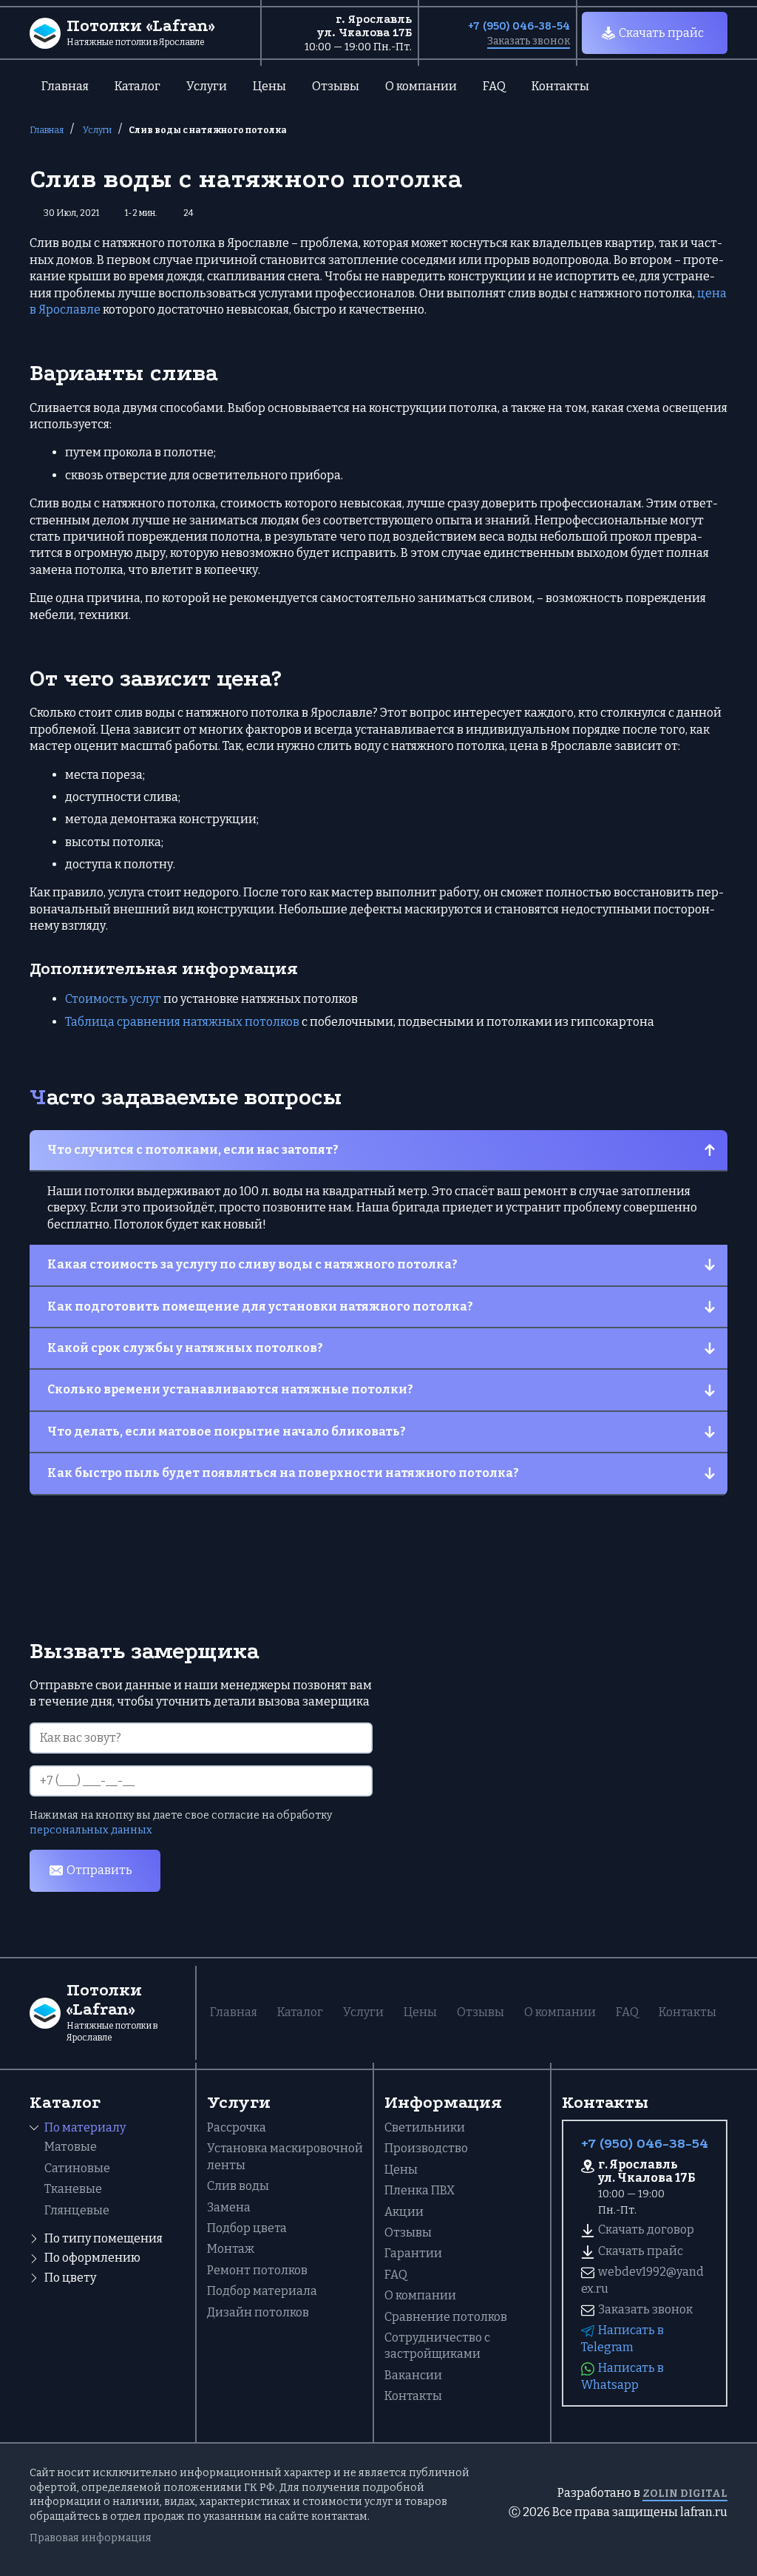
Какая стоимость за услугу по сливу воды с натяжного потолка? (252, 1264)
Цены (269, 86)
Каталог (138, 86)
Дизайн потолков (258, 2312)
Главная (65, 86)
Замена (229, 2207)
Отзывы (336, 86)
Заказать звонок (529, 41)
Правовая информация (91, 2538)
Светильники (425, 2127)
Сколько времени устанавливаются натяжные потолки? (230, 1389)
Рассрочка (237, 2127)
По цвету (70, 2278)
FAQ (494, 86)
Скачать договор (646, 2230)
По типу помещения (103, 2238)
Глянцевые (77, 2210)
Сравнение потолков (446, 2317)
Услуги (207, 86)
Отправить (99, 1870)
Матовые (71, 2147)
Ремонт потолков (257, 2270)
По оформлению (92, 2258)
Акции (404, 2212)
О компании (421, 86)
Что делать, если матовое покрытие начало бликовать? (227, 1431)
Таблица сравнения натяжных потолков (182, 1022)
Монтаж (231, 2249)
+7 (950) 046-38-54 (519, 26)
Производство (426, 2148)
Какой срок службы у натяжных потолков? (185, 1348)
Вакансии (413, 2375)
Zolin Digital (685, 2494)
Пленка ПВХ (420, 2190)
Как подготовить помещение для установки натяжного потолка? (260, 1306)
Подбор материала (262, 2291)
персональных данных (91, 1830)
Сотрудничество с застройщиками (437, 2346)
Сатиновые (77, 2168)
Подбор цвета (247, 2228)
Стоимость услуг (113, 999)
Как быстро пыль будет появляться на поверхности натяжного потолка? (283, 1473)
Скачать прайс (661, 33)
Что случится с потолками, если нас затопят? (193, 1150)
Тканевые (73, 2189)
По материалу (85, 2127)
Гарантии (413, 2253)
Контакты (560, 86)
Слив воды (238, 2186)
